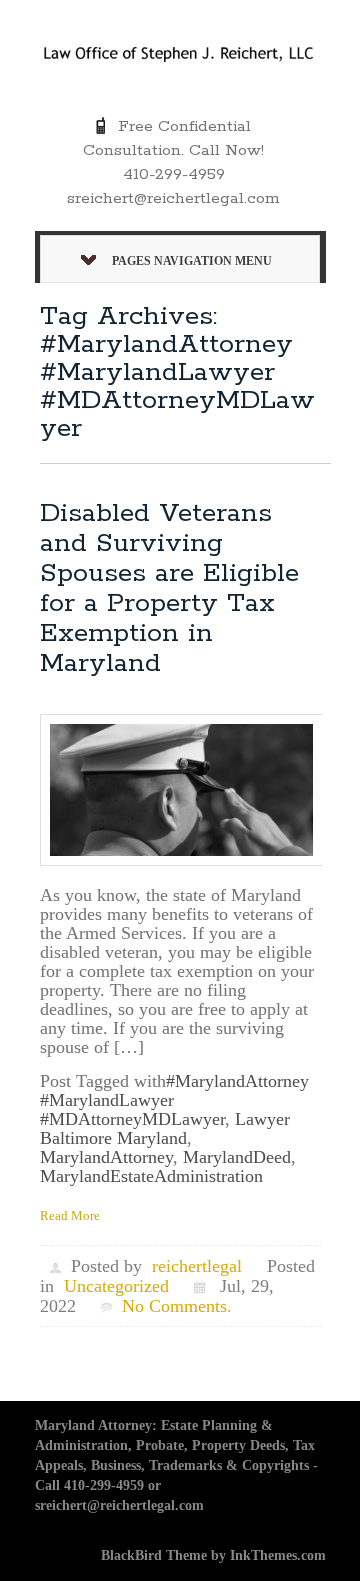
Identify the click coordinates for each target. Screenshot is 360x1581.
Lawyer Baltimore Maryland (165, 1128)
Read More (70, 1215)
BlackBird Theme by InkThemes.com (213, 1555)
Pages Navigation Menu (192, 261)
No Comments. (177, 1306)
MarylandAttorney (106, 1157)
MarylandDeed (237, 1157)
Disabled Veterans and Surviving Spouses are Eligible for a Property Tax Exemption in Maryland (169, 588)
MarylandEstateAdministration (151, 1176)
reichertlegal (197, 1266)
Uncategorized (116, 1286)
